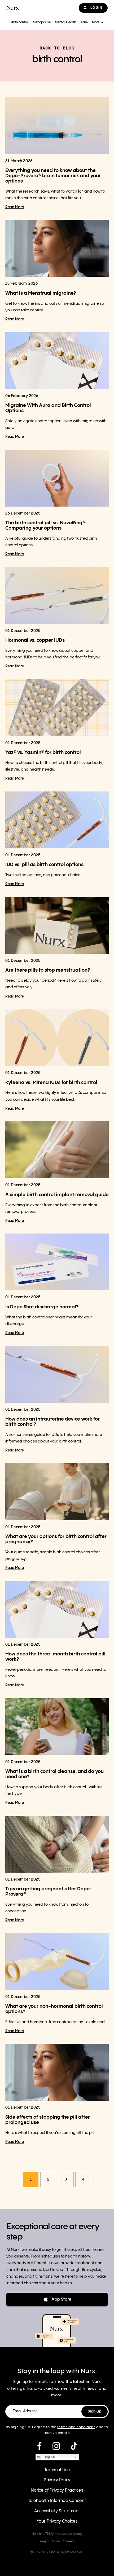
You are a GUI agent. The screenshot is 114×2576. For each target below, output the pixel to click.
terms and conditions (76, 2427)
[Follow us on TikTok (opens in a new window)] (74, 2446)
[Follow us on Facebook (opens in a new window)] (39, 2446)
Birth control (20, 22)
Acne (84, 22)
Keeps (44, 2541)
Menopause (42, 22)
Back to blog (57, 48)
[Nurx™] (13, 8)
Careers (69, 2541)
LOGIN (96, 8)
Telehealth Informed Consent (57, 2501)
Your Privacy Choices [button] (57, 2521)
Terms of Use (57, 2470)
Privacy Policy (57, 2480)
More (96, 22)
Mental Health (65, 22)
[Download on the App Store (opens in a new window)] (57, 2300)
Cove (56, 2541)
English (48, 2457)
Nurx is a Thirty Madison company (57, 2534)
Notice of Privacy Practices (57, 2490)
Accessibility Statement (57, 2511)
